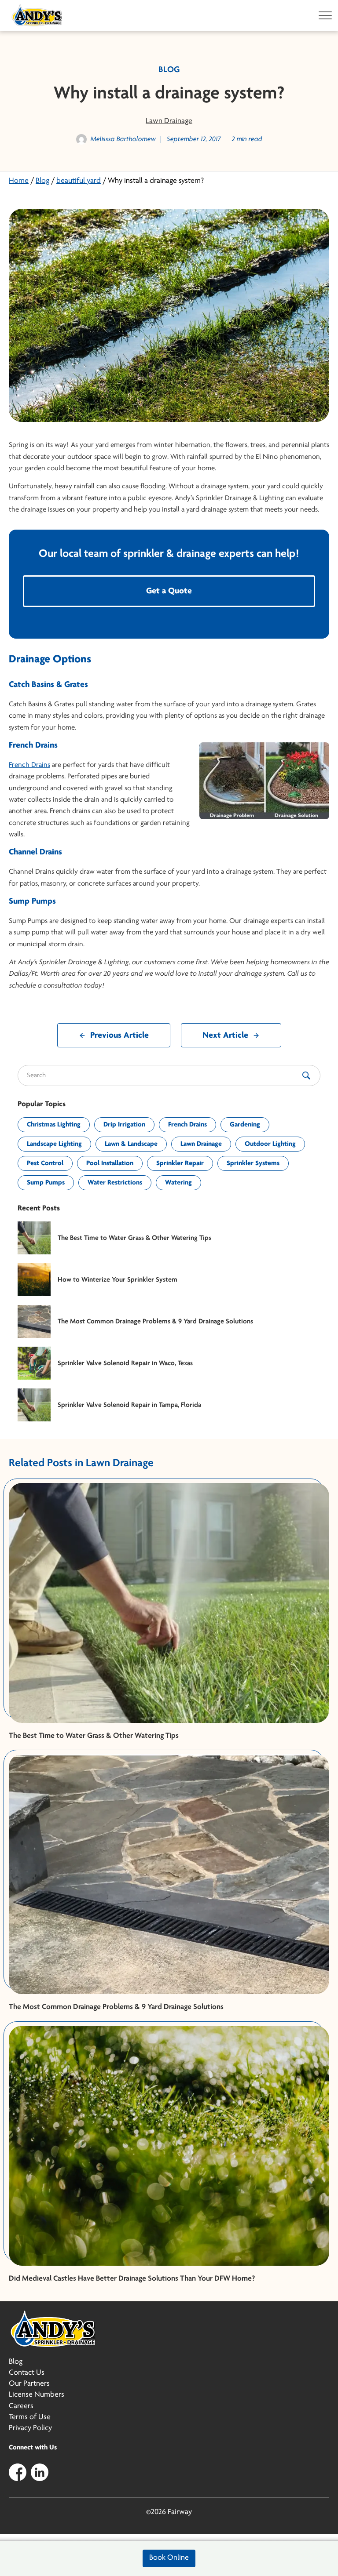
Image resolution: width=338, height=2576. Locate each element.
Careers (21, 2406)
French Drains (29, 765)
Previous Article (119, 1035)
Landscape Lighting (54, 1144)
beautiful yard (79, 181)
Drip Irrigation (124, 1125)
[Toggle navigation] (323, 15)
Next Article (225, 1035)
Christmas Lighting (54, 1125)
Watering (178, 1183)
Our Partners (29, 2384)
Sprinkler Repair (180, 1163)
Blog (42, 181)
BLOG (169, 70)
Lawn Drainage (169, 121)
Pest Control (45, 1163)
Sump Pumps (46, 1183)
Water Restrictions (115, 1183)
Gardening (245, 1125)
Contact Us (27, 2373)
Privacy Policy (30, 2428)
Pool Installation (110, 1163)
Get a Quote (169, 591)
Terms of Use (30, 2417)
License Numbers (37, 2395)
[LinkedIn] (40, 2472)
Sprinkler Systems (253, 1163)
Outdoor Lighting (270, 1144)
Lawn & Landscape (131, 1144)
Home (19, 181)
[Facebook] (18, 2472)
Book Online (169, 2558)
